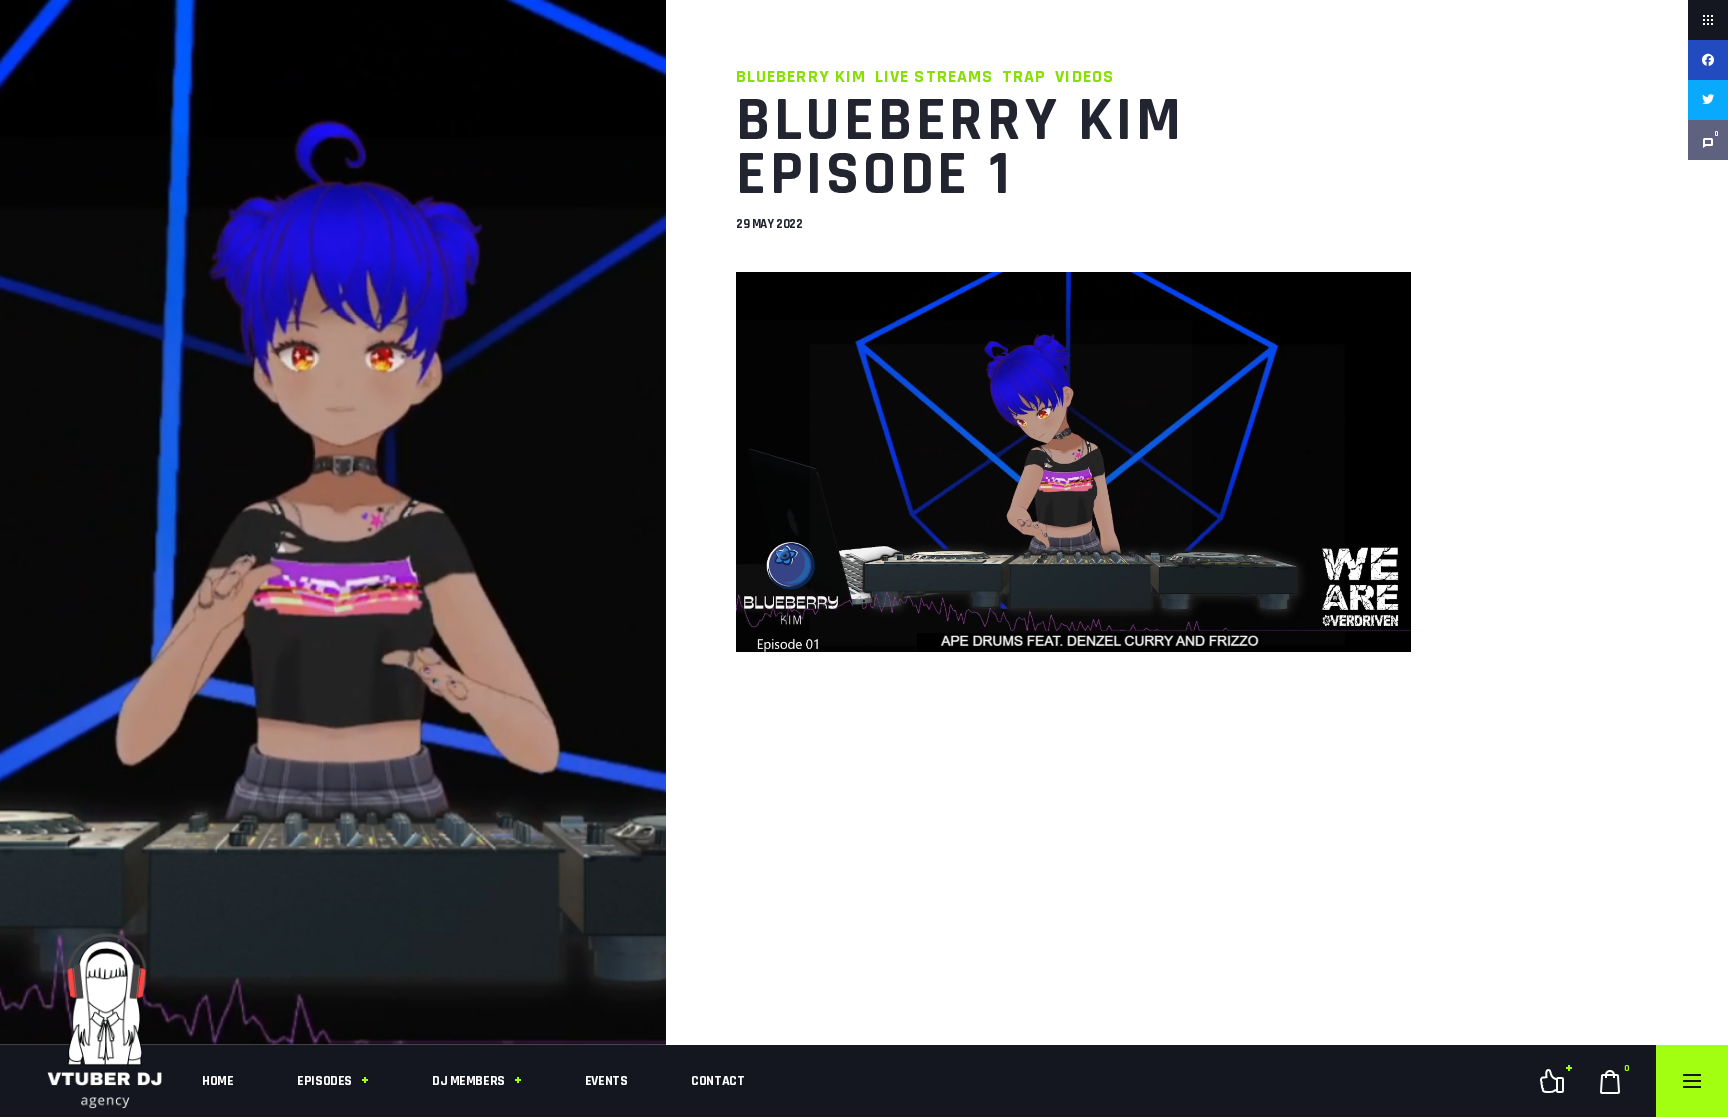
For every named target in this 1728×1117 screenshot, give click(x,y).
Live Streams (934, 76)
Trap (1024, 76)
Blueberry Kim (801, 76)
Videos (1084, 76)
